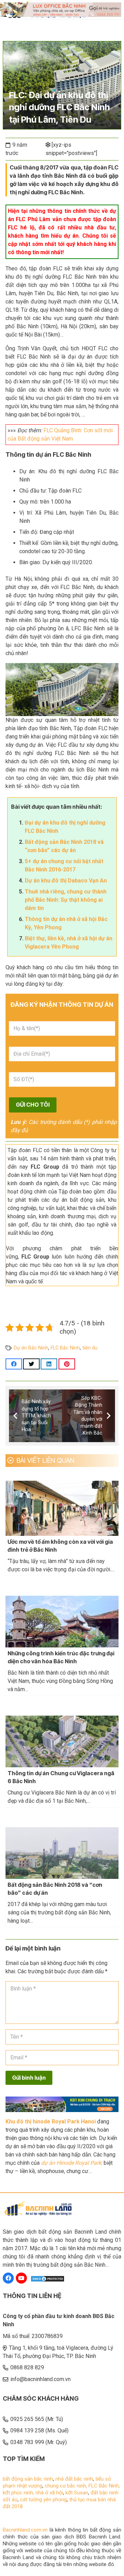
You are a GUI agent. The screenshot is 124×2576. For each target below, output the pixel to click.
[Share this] (14, 1364)
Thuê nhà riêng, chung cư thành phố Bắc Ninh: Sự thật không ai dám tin (66, 900)
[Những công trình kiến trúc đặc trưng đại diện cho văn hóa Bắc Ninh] (62, 1622)
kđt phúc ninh (18, 2493)
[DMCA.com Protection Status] (48, 2279)
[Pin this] (67, 1364)
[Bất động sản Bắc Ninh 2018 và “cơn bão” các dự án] (62, 1853)
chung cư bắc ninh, (67, 2486)
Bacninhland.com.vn (25, 2530)
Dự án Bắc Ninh (31, 1348)
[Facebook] (8, 2278)
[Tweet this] (31, 1364)
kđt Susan (77, 2493)
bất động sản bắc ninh (28, 2479)
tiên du (90, 1348)
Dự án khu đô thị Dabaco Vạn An (66, 881)
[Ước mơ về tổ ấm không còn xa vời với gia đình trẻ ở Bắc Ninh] (62, 1508)
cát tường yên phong (43, 2500)
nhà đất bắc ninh (74, 2479)
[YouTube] (21, 2278)
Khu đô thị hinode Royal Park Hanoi (51, 2122)
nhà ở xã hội (49, 2493)
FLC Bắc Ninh (65, 1348)
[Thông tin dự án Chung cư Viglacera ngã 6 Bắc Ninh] (62, 1741)
